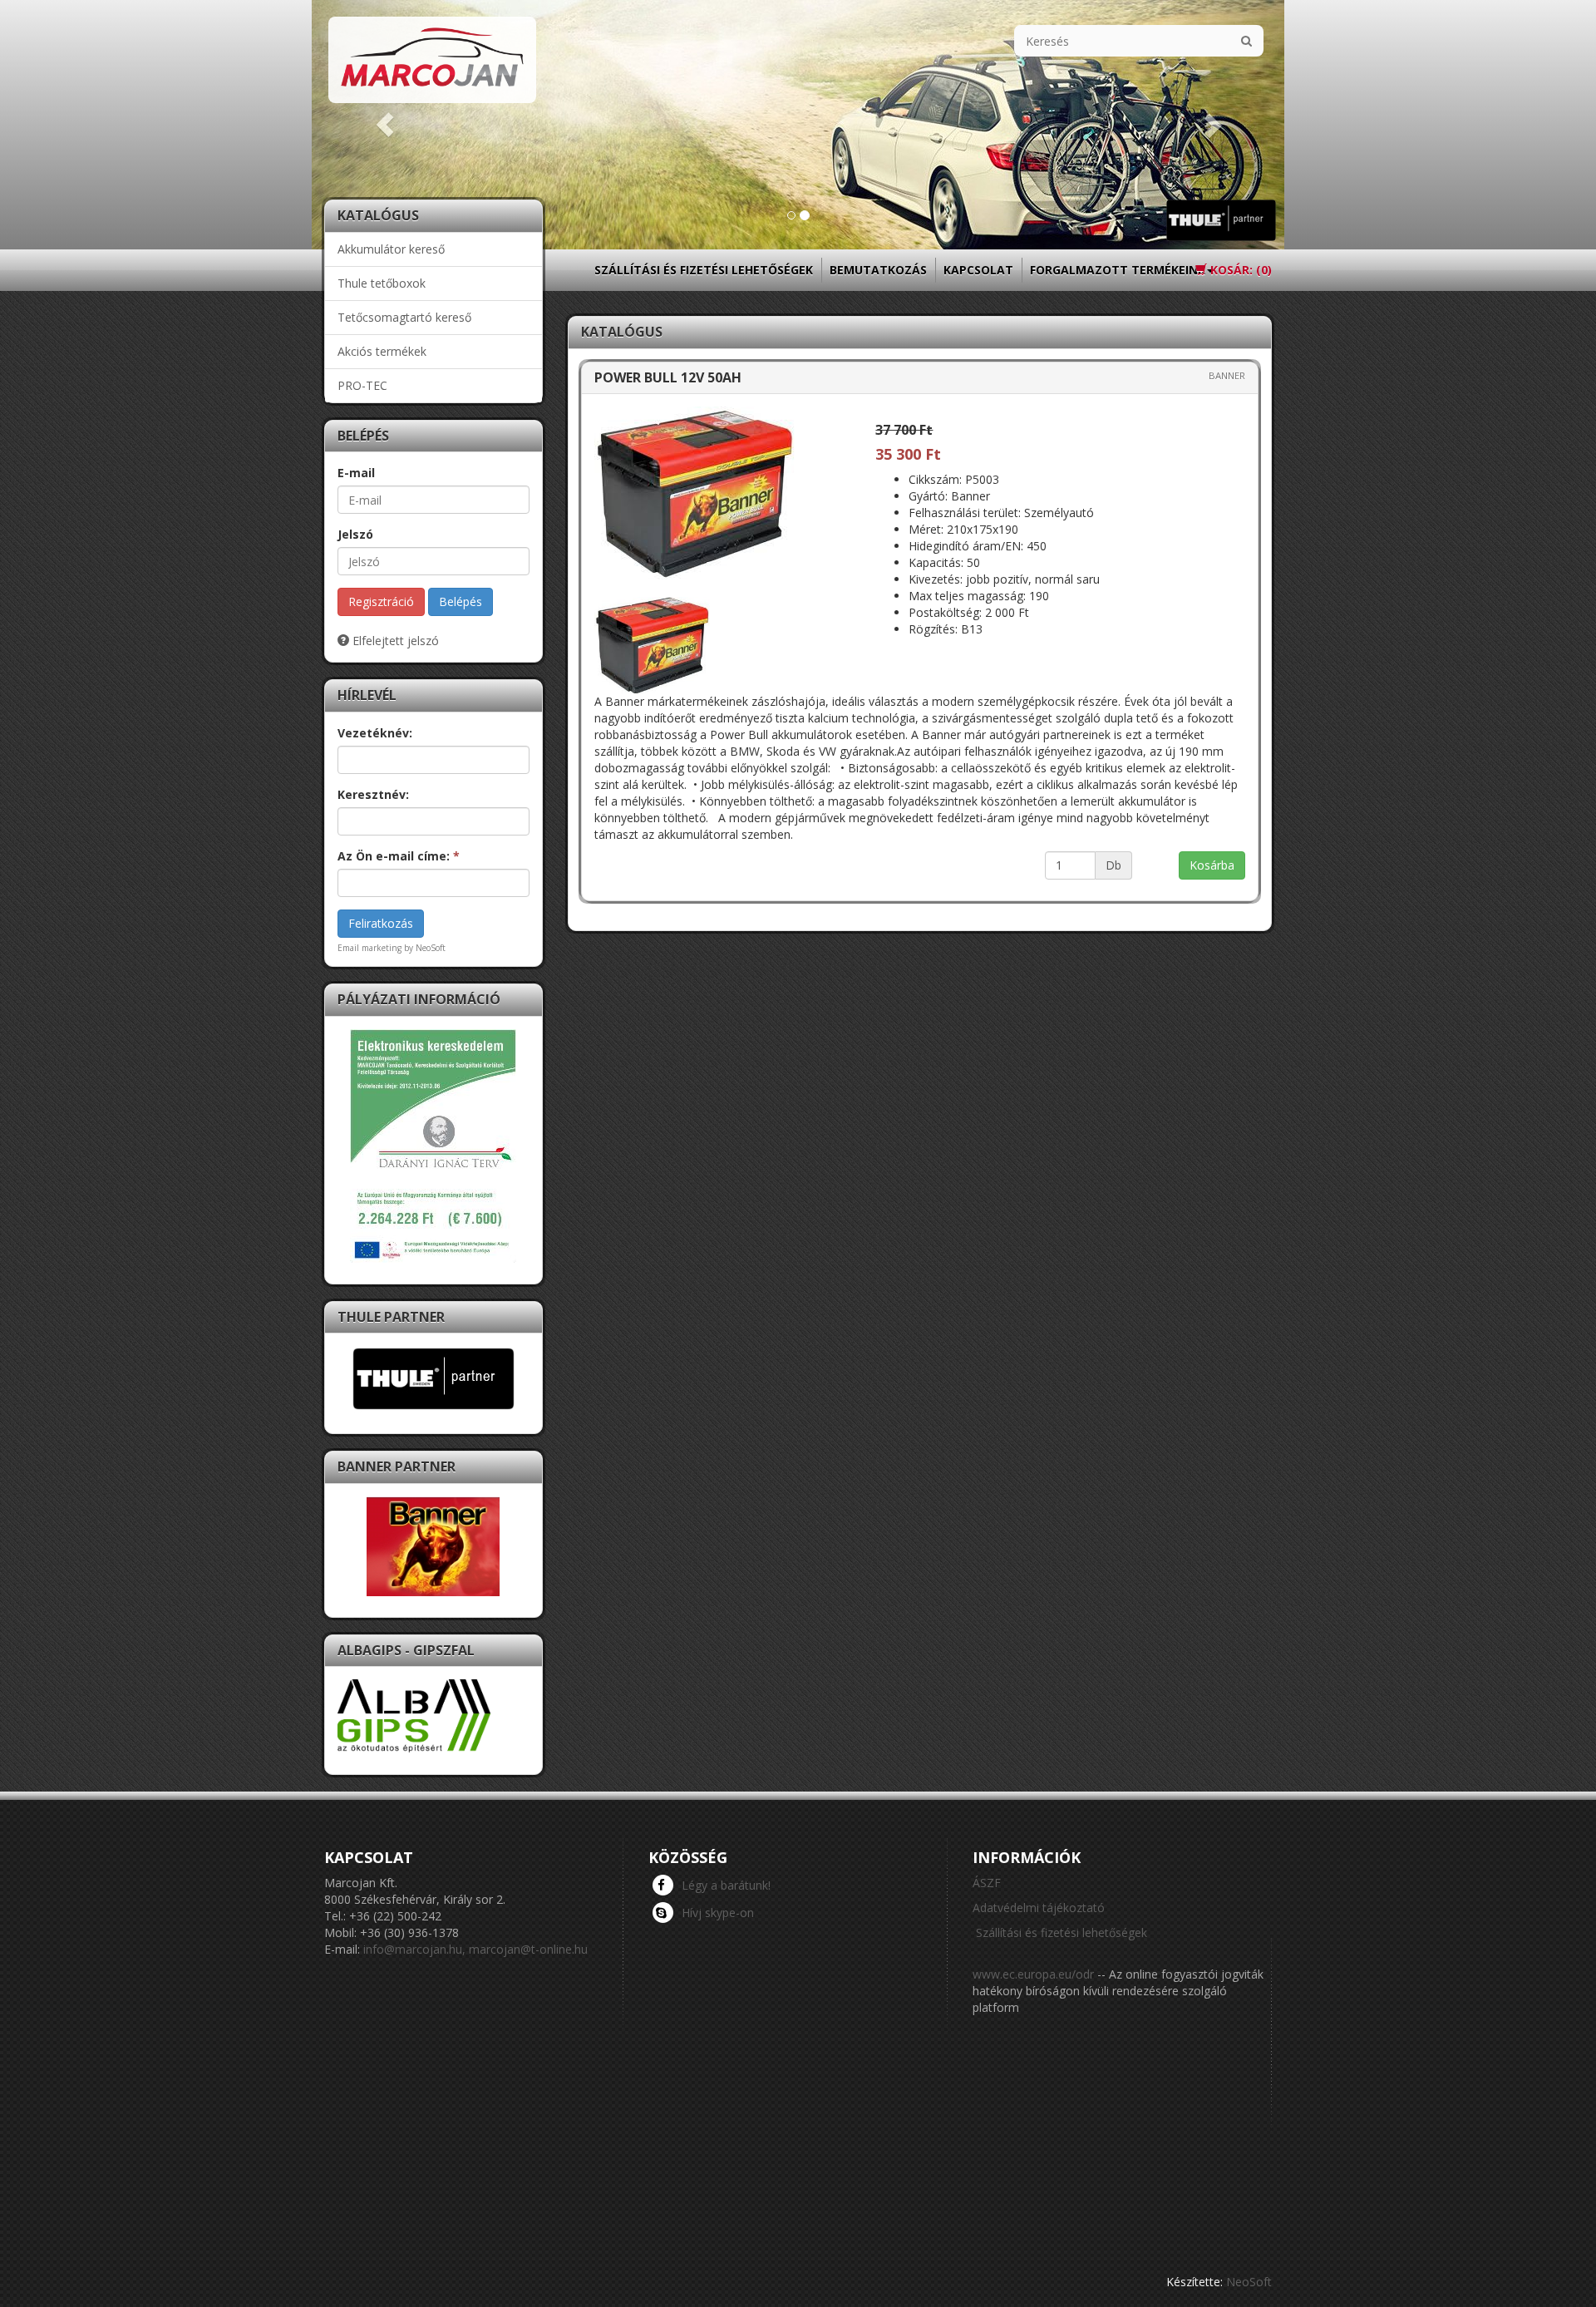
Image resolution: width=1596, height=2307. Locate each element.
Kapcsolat (978, 270)
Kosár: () (1239, 270)
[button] (385, 125)
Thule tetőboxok (382, 283)
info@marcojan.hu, (414, 1949)
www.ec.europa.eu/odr (1033, 1974)
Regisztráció (381, 601)
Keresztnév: (373, 794)
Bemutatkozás (878, 270)
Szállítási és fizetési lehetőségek (704, 270)
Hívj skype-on (718, 1913)
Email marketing (369, 948)
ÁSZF (987, 1883)
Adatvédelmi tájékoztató (1039, 1908)
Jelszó (355, 534)
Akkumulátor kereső (391, 249)
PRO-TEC (362, 385)
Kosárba (1212, 865)
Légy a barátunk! (726, 1885)
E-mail (356, 473)
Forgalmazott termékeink (1118, 270)
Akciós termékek (382, 351)
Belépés (461, 601)
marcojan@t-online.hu (528, 1949)
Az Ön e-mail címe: (399, 856)
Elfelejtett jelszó (394, 641)
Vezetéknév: (375, 733)
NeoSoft (1249, 2282)
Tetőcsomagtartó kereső (404, 317)
